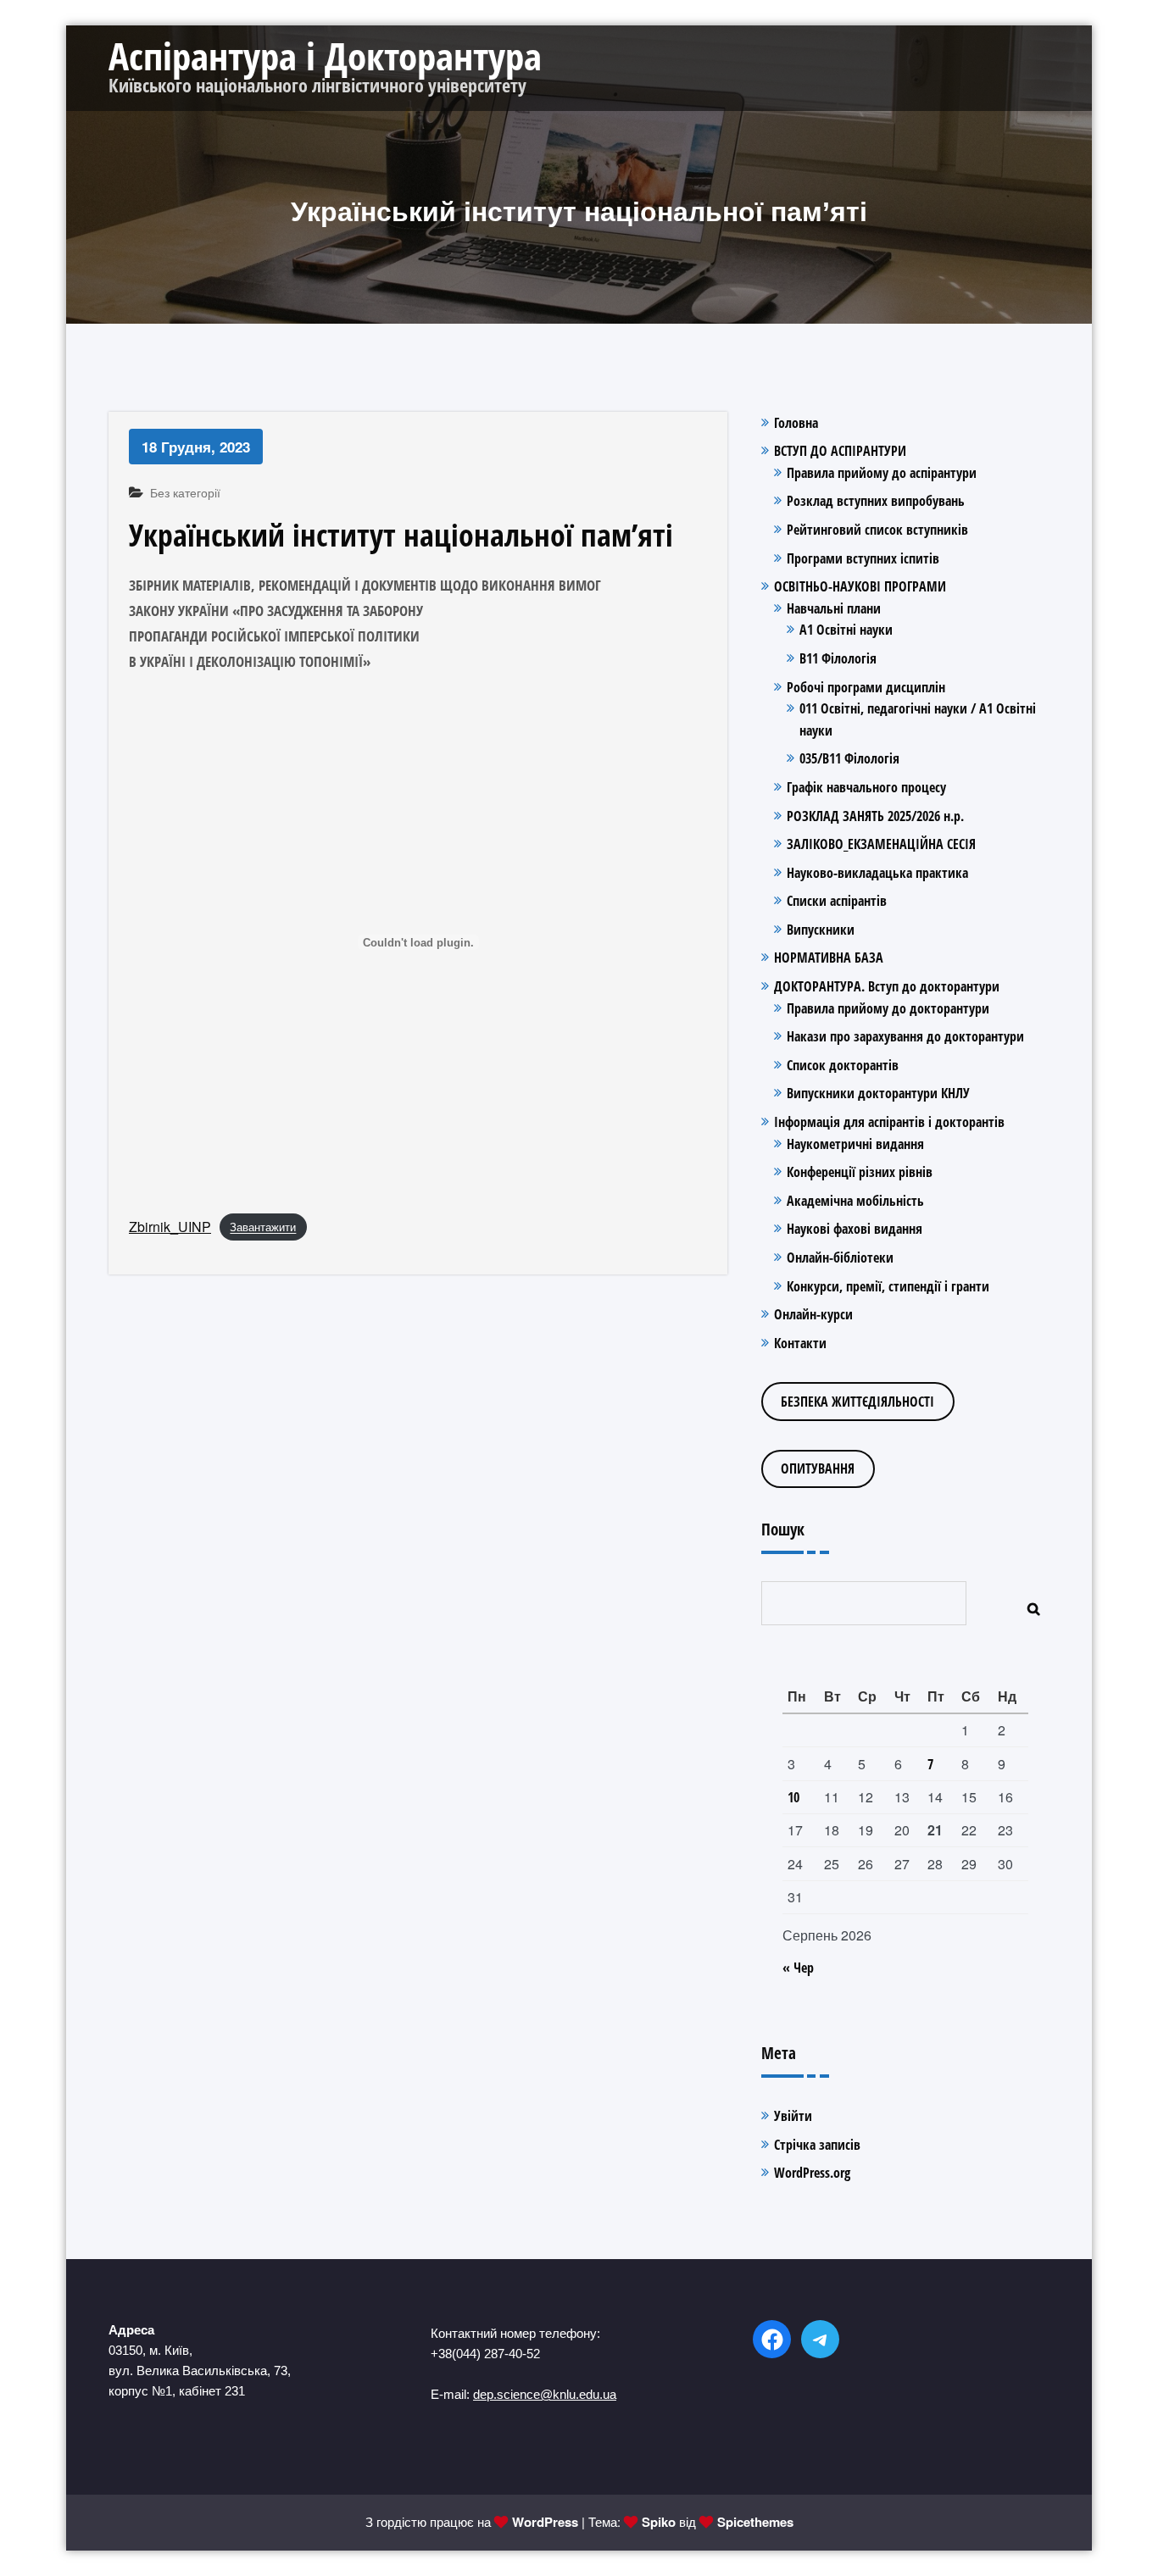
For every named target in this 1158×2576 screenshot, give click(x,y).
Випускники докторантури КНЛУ (878, 1093)
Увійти (793, 2116)
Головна (796, 423)
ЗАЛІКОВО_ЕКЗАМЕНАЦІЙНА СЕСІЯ (881, 844)
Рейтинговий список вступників (877, 530)
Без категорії (185, 492)
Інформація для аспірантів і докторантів (889, 1122)
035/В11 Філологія (849, 758)
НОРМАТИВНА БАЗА (829, 958)
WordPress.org (812, 2173)
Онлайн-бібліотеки (840, 1257)
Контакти (800, 1343)
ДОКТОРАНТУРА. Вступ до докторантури (887, 986)
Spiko (659, 2522)
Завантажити (263, 1227)
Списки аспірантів (837, 901)
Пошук (783, 1529)
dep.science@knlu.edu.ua (545, 2394)
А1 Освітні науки (846, 630)
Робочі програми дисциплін (866, 687)
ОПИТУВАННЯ (818, 1468)
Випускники (821, 930)
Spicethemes (755, 2522)
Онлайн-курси (813, 1314)
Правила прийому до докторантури (888, 1008)
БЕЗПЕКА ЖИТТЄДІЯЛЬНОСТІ (857, 1402)
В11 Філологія (838, 658)
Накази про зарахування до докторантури (905, 1036)
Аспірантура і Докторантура (325, 56)
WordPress (545, 2522)
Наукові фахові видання (855, 1229)
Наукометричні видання (855, 1144)
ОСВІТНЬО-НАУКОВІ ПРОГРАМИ (860, 586)
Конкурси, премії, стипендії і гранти (888, 1286)
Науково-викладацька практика (877, 873)
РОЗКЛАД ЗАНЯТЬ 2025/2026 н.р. (875, 816)
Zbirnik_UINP (170, 1227)
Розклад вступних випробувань (876, 501)
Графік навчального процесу (866, 787)
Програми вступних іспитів (863, 558)
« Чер (798, 1968)
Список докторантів (843, 1065)
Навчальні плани (834, 608)
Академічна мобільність (855, 1201)
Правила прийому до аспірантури (882, 473)
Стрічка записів (817, 2145)
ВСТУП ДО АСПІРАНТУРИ (840, 451)
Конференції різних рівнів (860, 1172)
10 (793, 1797)
